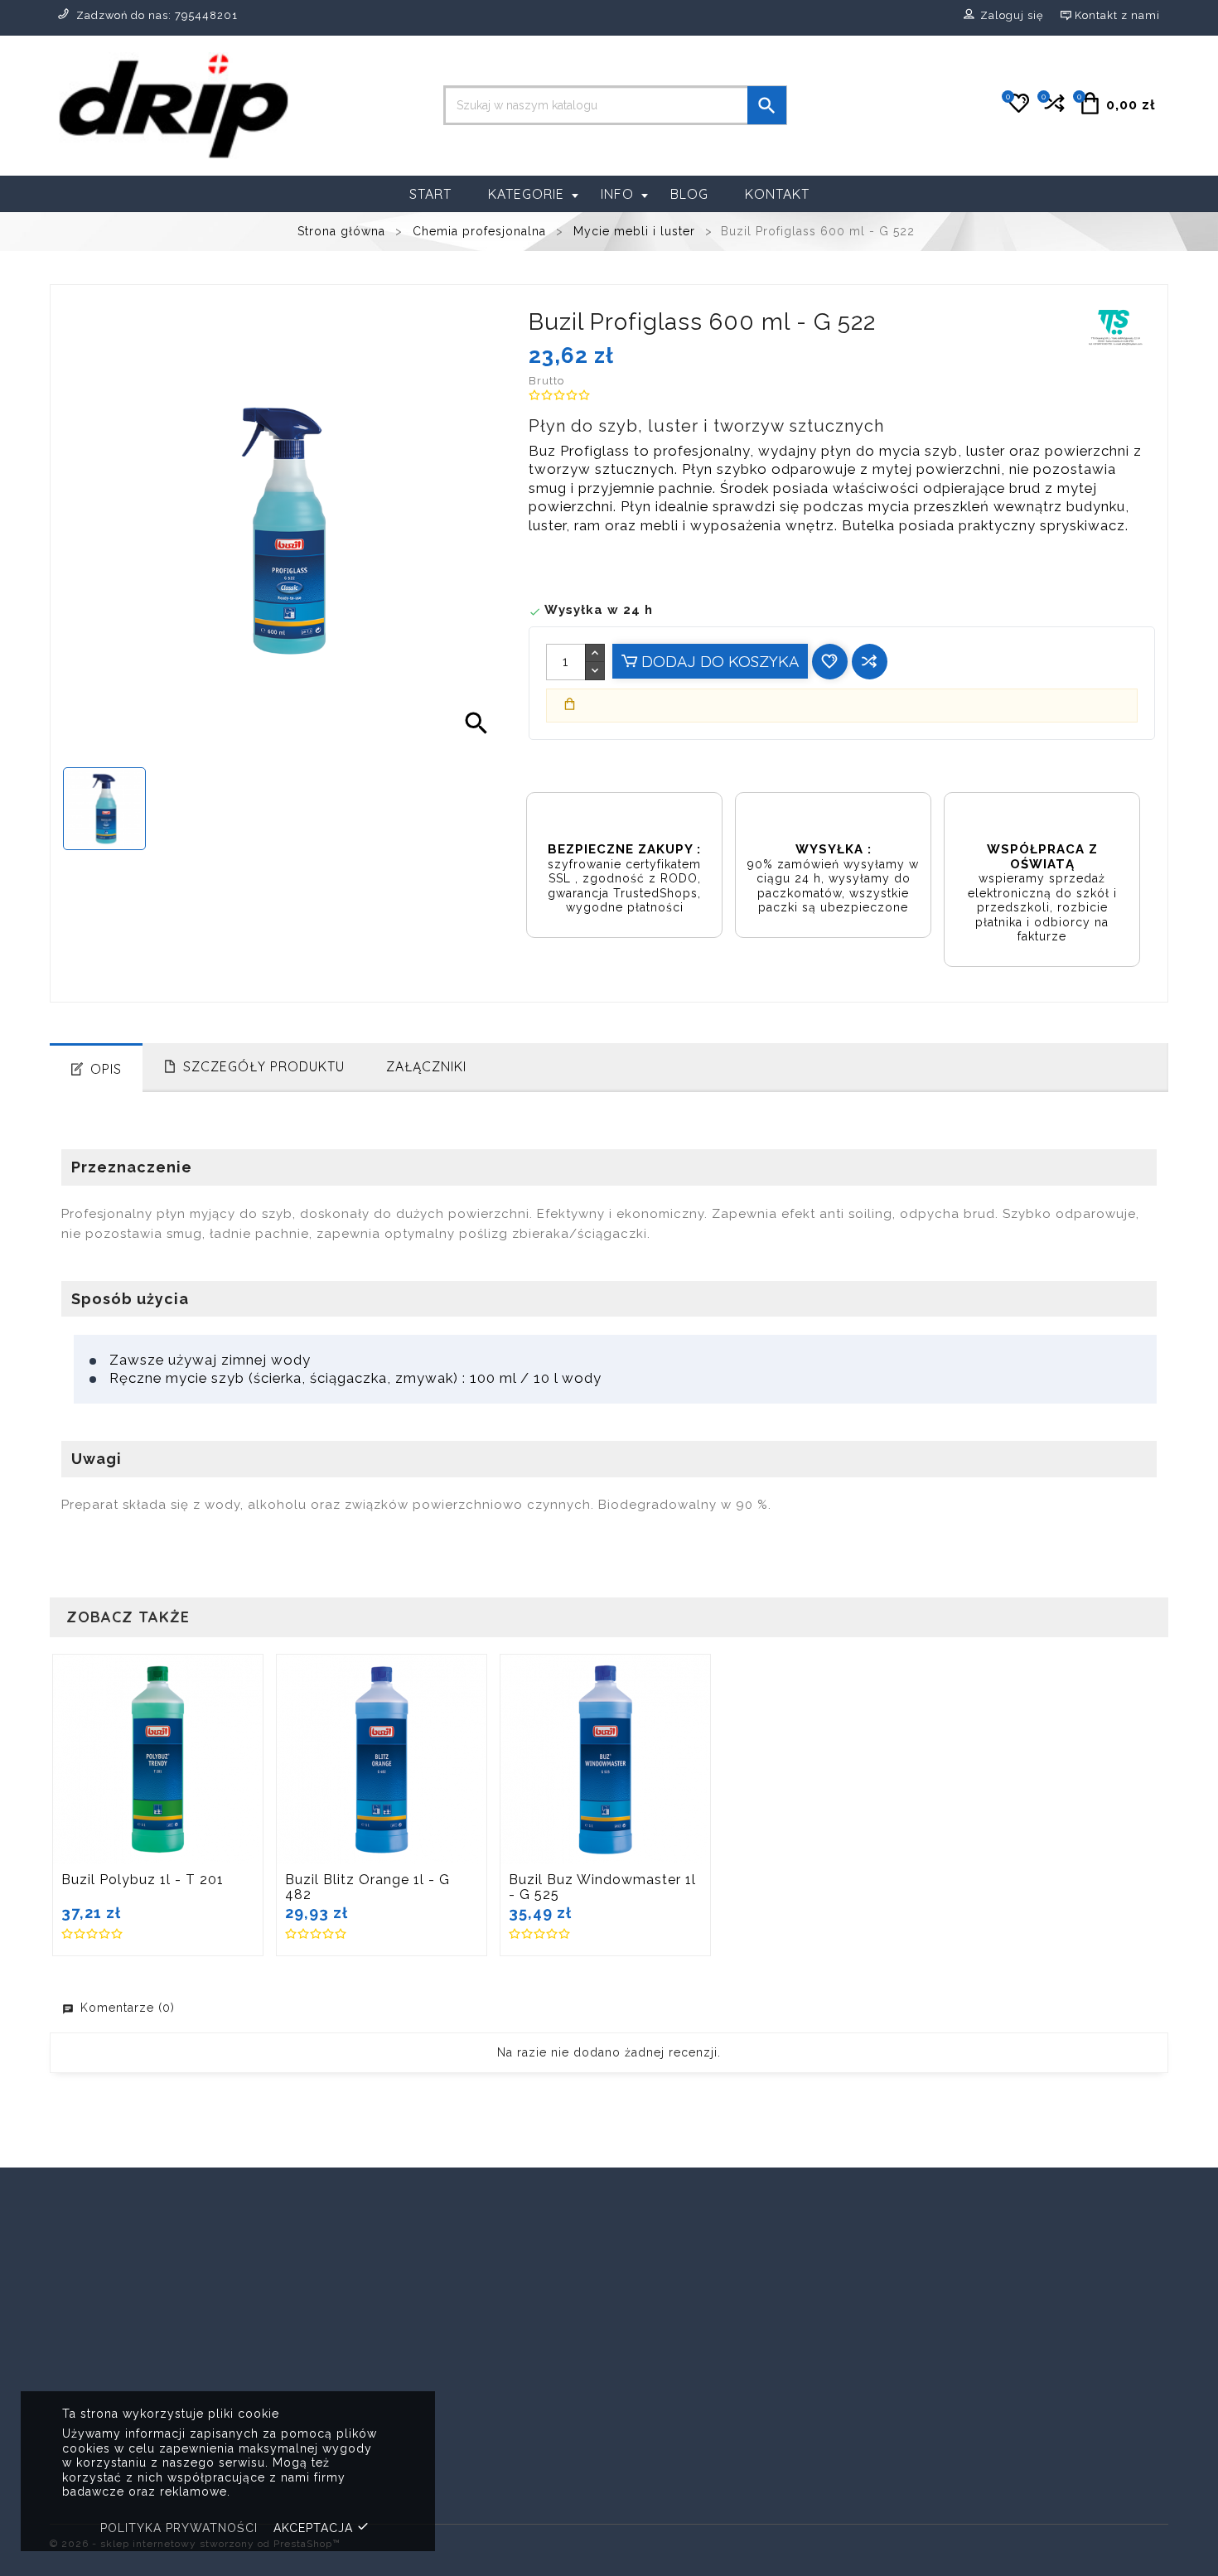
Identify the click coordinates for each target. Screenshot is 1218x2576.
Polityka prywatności (179, 2528)
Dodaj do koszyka (718, 661)
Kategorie (526, 194)
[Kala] (705, 2239)
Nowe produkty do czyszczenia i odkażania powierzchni (440, 2424)
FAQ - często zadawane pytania (722, 2441)
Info (617, 194)
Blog (689, 194)
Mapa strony (660, 2492)
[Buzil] (129, 2222)
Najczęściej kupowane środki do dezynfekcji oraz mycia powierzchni (450, 2465)
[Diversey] (513, 2222)
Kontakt (777, 194)
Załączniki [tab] (426, 1066)
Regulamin (655, 2417)
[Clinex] (321, 2222)
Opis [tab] (106, 1069)
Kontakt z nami (668, 2467)
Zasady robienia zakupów (703, 2391)
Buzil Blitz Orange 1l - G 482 (367, 1887)
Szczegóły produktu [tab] (264, 1066)
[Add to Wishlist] (196, 1762)
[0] (1053, 110)
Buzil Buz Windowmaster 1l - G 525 (602, 1887)
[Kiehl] (897, 2222)
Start (430, 194)
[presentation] (56, 2243)
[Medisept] (1089, 2222)
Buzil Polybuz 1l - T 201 (143, 1880)
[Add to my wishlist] (830, 662)
